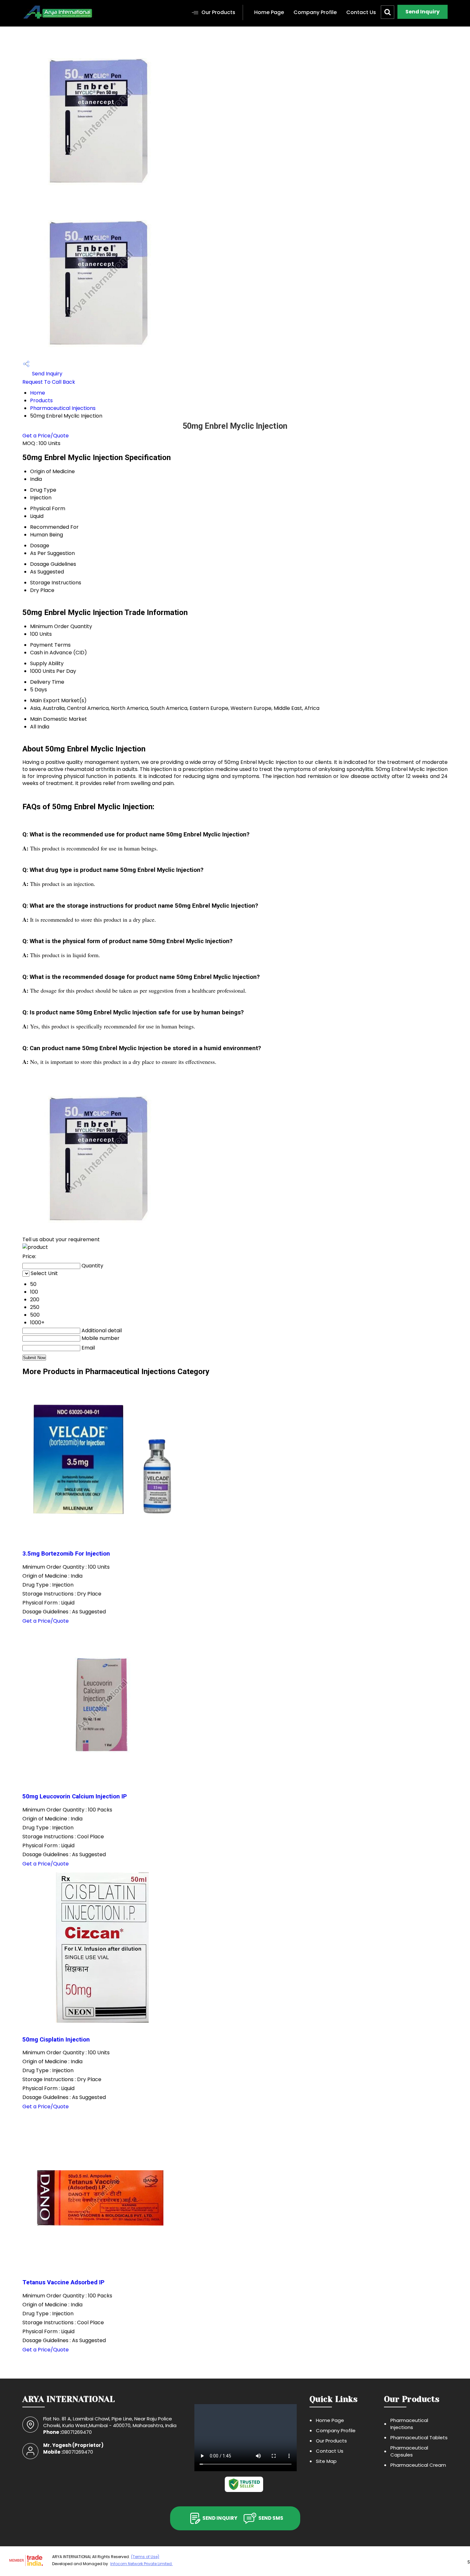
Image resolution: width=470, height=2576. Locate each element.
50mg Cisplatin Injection (56, 2040)
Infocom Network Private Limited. (141, 2564)
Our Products (218, 12)
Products (41, 400)
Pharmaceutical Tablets (419, 2438)
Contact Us (361, 12)
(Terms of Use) (145, 2557)
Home (38, 393)
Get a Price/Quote (46, 436)
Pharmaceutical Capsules (409, 2451)
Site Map (326, 2461)
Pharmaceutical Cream (418, 2465)
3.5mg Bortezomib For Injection (66, 1554)
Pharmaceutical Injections (63, 408)
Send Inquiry (423, 12)
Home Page (269, 12)
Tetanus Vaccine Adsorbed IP (63, 2282)
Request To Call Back (49, 382)
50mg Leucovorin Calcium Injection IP (75, 1796)
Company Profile (315, 12)
